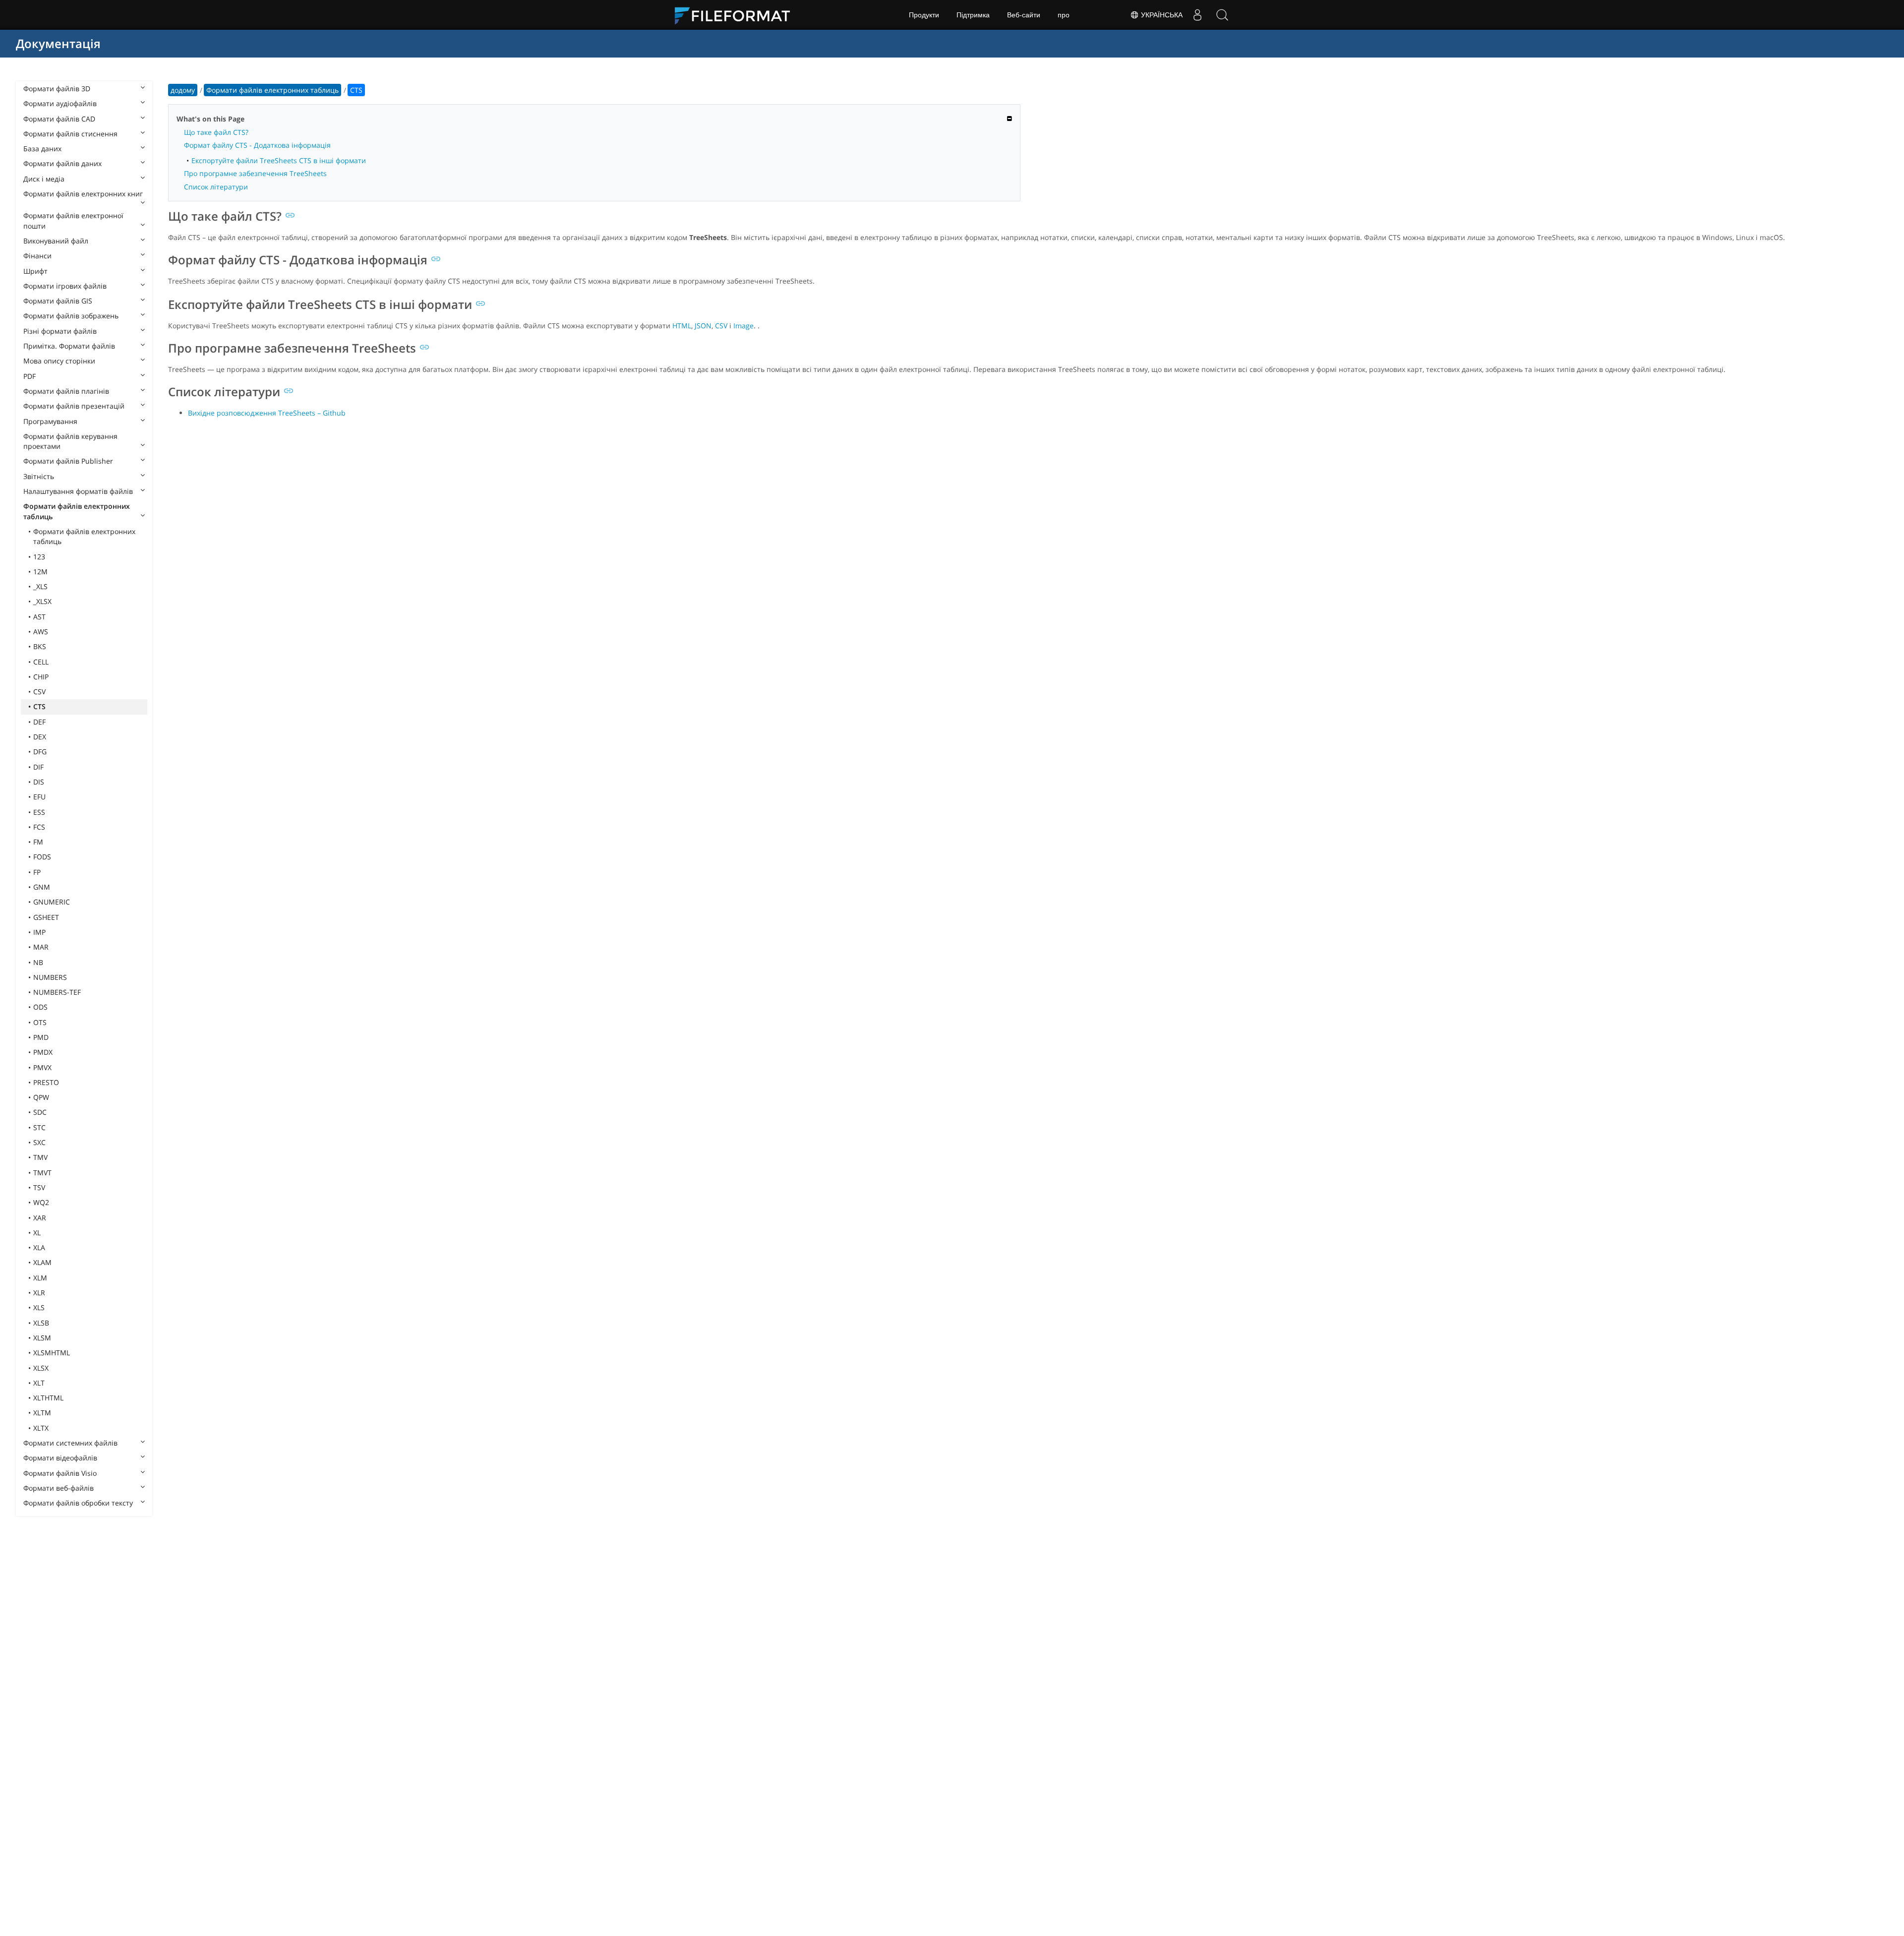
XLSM (42, 1338)
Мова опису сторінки (59, 361)
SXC (39, 1142)
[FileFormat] (736, 15)
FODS (42, 857)
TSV (39, 1187)
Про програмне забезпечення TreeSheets (255, 173)
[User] (1197, 15)
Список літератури (216, 187)
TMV (40, 1157)
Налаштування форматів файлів (78, 491)
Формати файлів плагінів (66, 391)
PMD (41, 1037)
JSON (703, 326)
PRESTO (46, 1082)
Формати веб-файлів (59, 1488)
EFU (39, 797)
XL (37, 1233)
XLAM (42, 1262)
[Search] (1222, 15)
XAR (40, 1218)
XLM (40, 1278)
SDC (40, 1112)
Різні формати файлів (60, 331)
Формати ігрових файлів (65, 286)
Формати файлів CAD (59, 119)
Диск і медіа (44, 179)
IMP (39, 932)
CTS (39, 706)
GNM (42, 887)
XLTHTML (48, 1398)
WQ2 (41, 1202)
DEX (40, 737)
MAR (41, 947)
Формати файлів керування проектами (70, 441)
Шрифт (35, 271)
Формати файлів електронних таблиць (77, 511)
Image (744, 326)
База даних (42, 149)
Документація (58, 43)
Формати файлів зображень (71, 316)
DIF (38, 767)
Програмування (50, 421)
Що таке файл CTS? (216, 132)
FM (38, 842)
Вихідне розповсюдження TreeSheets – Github (267, 413)
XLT (39, 1383)
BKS (40, 646)
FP (37, 872)
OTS (40, 1022)
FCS (39, 827)
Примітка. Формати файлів (69, 346)
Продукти (924, 15)
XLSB (41, 1323)
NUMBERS (50, 977)
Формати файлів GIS (58, 301)
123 (39, 557)
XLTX (41, 1428)
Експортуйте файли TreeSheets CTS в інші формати (279, 160)
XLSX (41, 1368)
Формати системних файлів (70, 1443)
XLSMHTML (52, 1353)
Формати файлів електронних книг (83, 194)
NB (38, 962)
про (1064, 15)
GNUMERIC (52, 902)
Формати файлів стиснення (70, 134)
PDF (30, 376)
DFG (40, 752)
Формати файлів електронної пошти (73, 220)
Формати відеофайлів (60, 1458)
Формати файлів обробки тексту (78, 1503)
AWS (41, 632)
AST (39, 617)
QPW (41, 1097)
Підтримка (973, 15)
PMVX (42, 1067)
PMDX (43, 1052)
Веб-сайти (1024, 15)
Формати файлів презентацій (74, 406)
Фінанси (37, 256)
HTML (682, 326)
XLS (39, 1307)
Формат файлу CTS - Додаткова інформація (257, 145)
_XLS (40, 586)
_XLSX (42, 601)
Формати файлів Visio (60, 1473)
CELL (41, 662)
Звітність (39, 476)
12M (40, 572)
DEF (39, 722)
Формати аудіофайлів (60, 103)
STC (39, 1127)
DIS (39, 782)
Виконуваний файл (56, 241)
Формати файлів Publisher (68, 461)
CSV (39, 692)
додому (183, 90)
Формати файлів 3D (57, 89)
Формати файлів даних (62, 163)
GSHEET (46, 917)
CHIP (41, 677)
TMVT (42, 1173)
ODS (40, 1007)
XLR (39, 1293)
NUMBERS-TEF (57, 992)
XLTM (42, 1413)
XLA (39, 1247)
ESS (39, 812)
